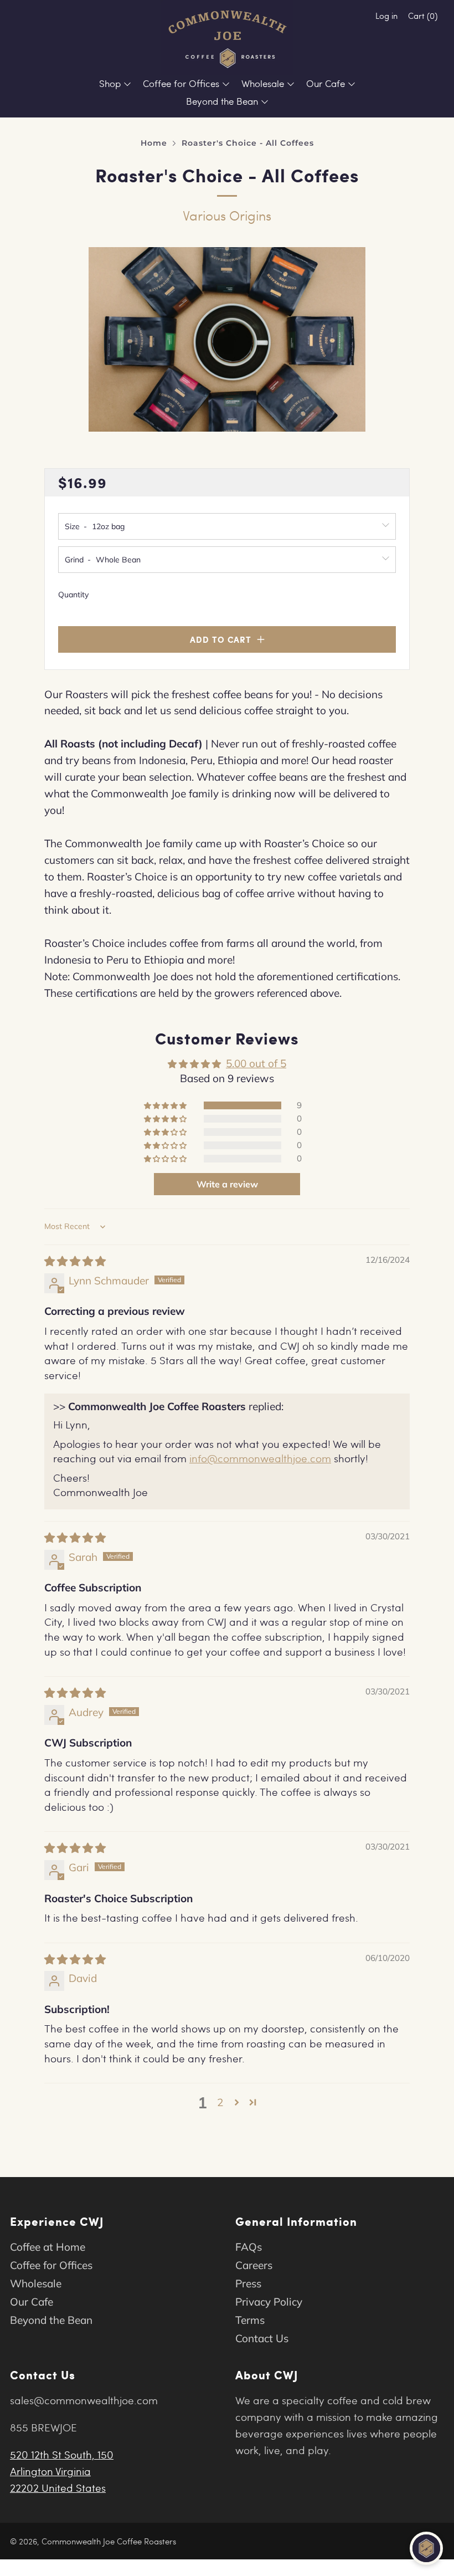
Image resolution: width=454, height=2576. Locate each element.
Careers (254, 2265)
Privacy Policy (269, 2302)
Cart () (423, 16)
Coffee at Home (48, 2247)
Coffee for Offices (181, 83)
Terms (250, 2320)
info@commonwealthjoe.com (260, 1458)
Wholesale (263, 83)
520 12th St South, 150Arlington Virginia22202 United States (62, 2471)
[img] (75, 1261)
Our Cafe (326, 83)
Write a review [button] (227, 1184)
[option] (227, 339)
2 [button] (220, 2102)
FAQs (249, 2247)
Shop (110, 83)
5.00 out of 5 (256, 1063)
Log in (386, 16)
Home (154, 143)
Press (248, 2283)
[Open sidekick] (426, 2548)
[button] (166, 1105)
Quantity (73, 595)
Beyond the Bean (222, 101)
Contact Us (262, 2338)
